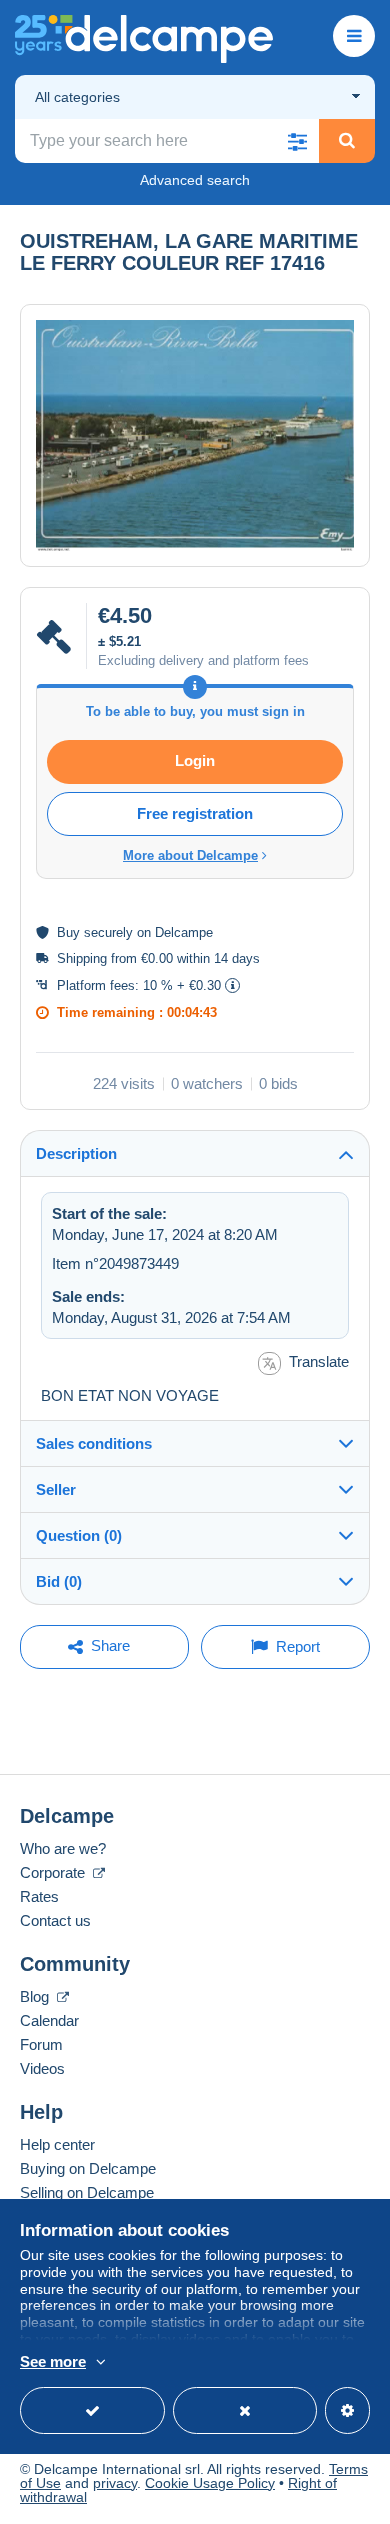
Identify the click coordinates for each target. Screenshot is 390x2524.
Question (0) (79, 1535)
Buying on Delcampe (88, 2168)
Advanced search (195, 180)
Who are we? (63, 1848)
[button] (297, 141)
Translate (319, 1361)
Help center (57, 2144)
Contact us (55, 1920)
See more (53, 2361)
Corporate (54, 1872)
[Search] (347, 141)
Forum (41, 2044)
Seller (56, 1489)
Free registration (195, 813)
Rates (39, 1896)
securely (108, 932)
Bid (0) (59, 1581)
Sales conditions (94, 1443)
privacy (115, 2483)
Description (76, 1153)
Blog (36, 1996)
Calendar (49, 2020)
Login (195, 760)
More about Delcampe (190, 855)
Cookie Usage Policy (210, 2483)
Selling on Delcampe (87, 2192)
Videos (42, 2068)
